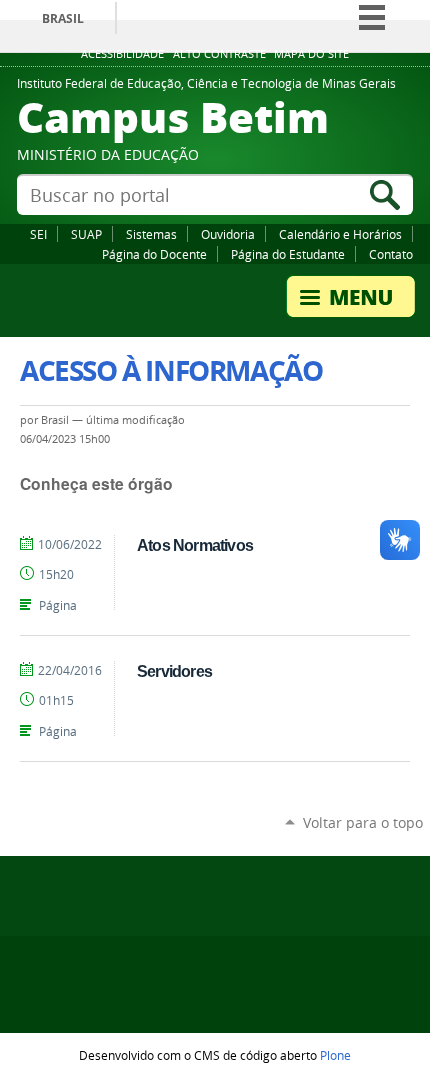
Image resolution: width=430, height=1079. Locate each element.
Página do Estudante (288, 254)
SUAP (86, 234)
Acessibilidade (122, 54)
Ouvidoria (228, 234)
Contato (391, 254)
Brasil (63, 18)
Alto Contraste (219, 54)
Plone (335, 1055)
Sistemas (151, 234)
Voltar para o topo (363, 822)
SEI (38, 234)
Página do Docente (154, 254)
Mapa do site (311, 54)
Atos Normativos (195, 545)
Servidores (174, 671)
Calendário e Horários (340, 234)
